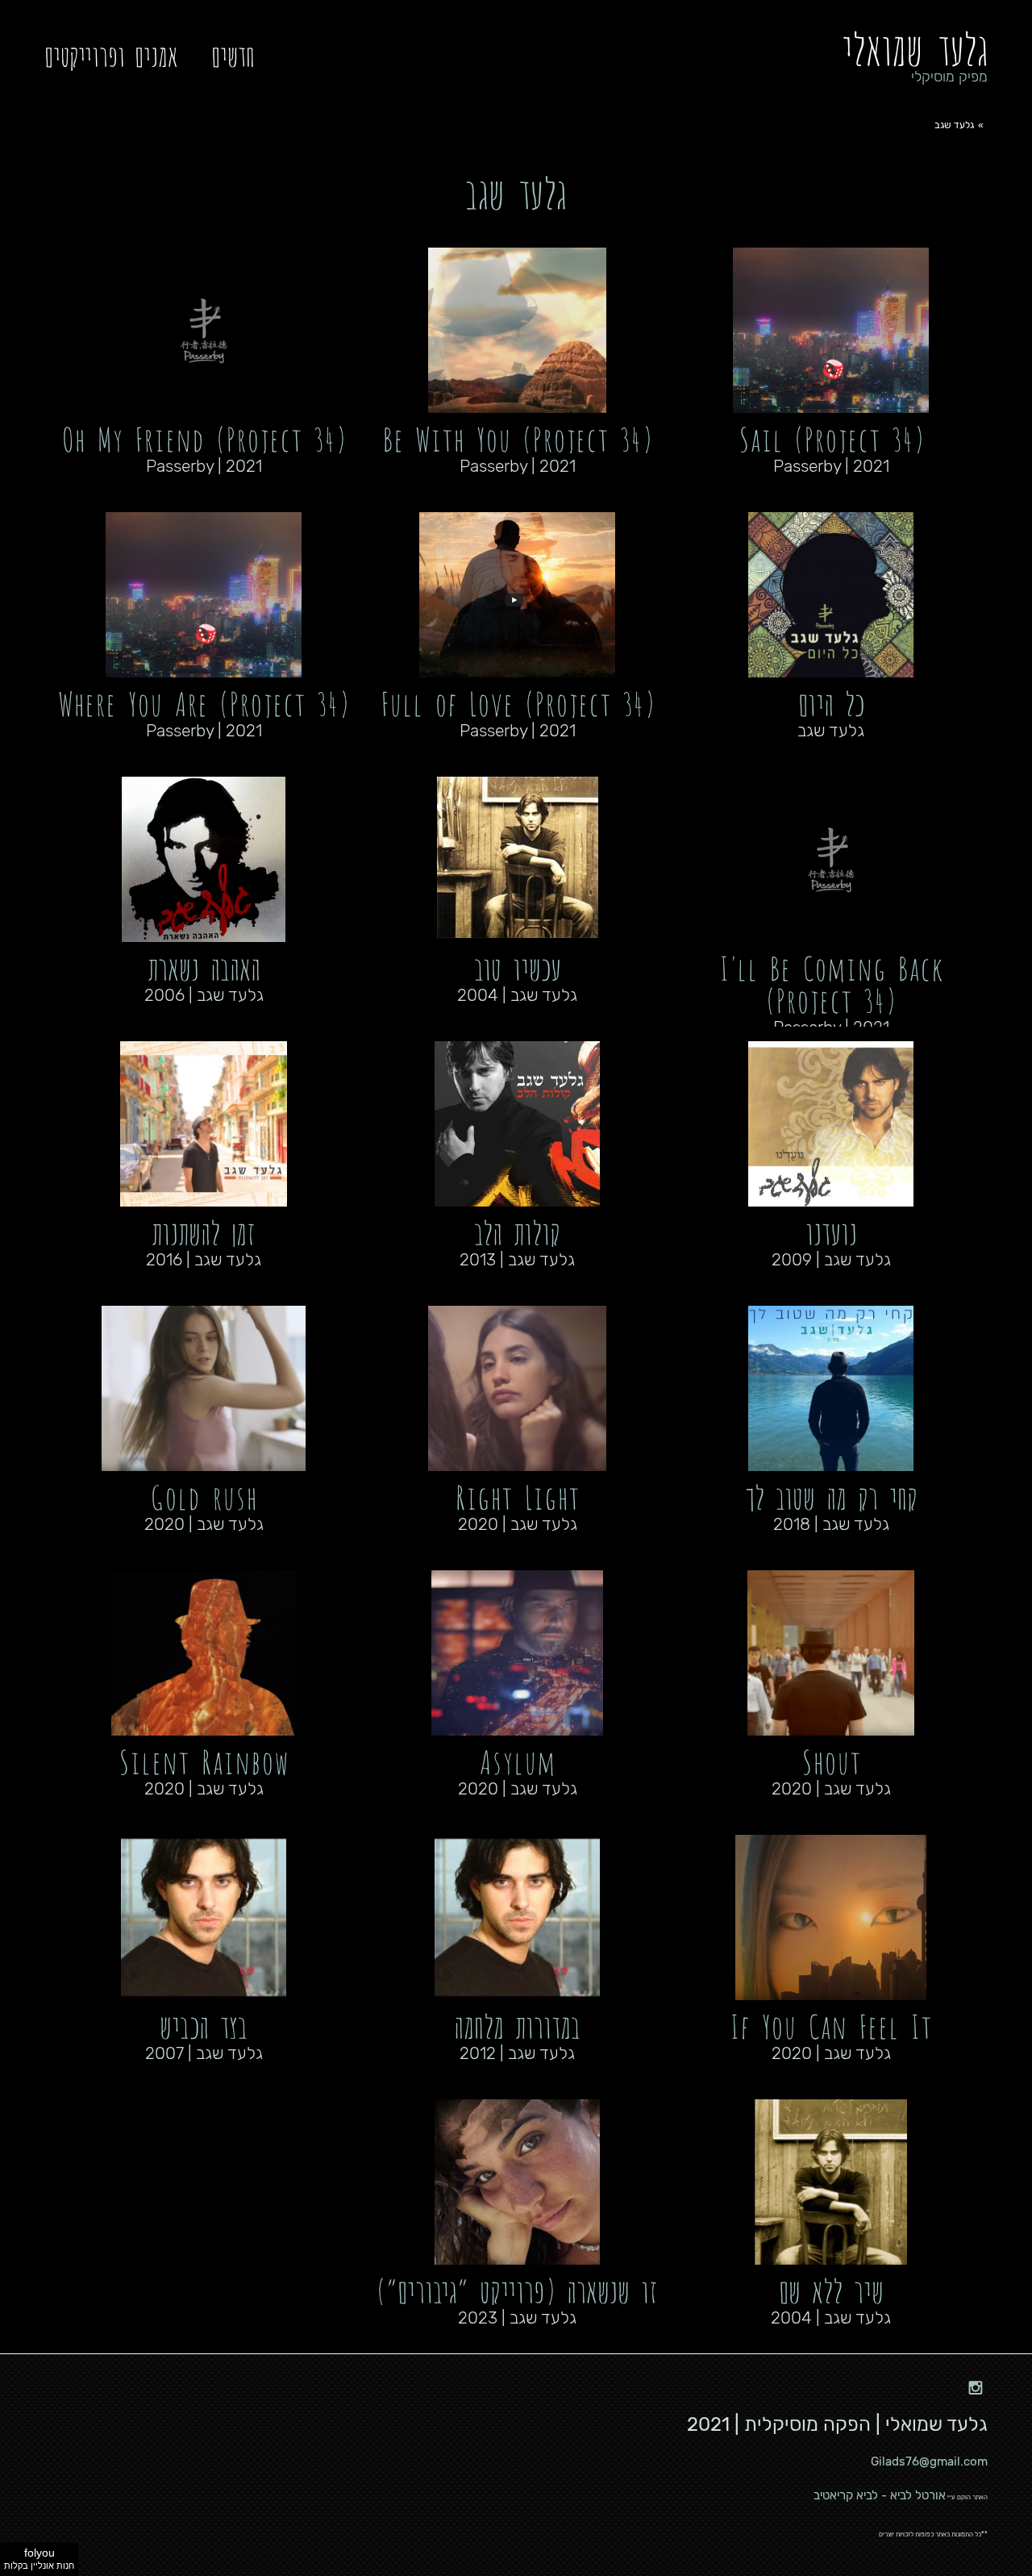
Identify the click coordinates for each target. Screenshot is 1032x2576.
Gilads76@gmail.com (929, 2461)
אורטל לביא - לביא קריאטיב (880, 2495)
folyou (39, 2558)
